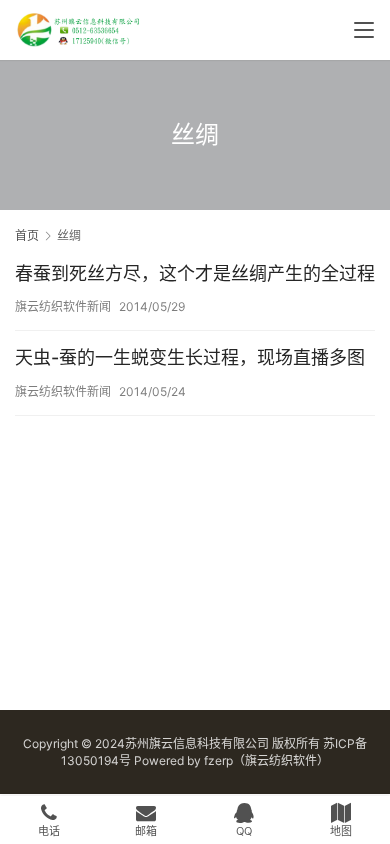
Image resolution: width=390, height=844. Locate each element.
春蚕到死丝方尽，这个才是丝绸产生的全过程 (195, 273)
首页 (27, 235)
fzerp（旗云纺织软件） (266, 760)
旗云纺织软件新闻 (63, 306)
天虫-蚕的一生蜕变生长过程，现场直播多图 (190, 357)
